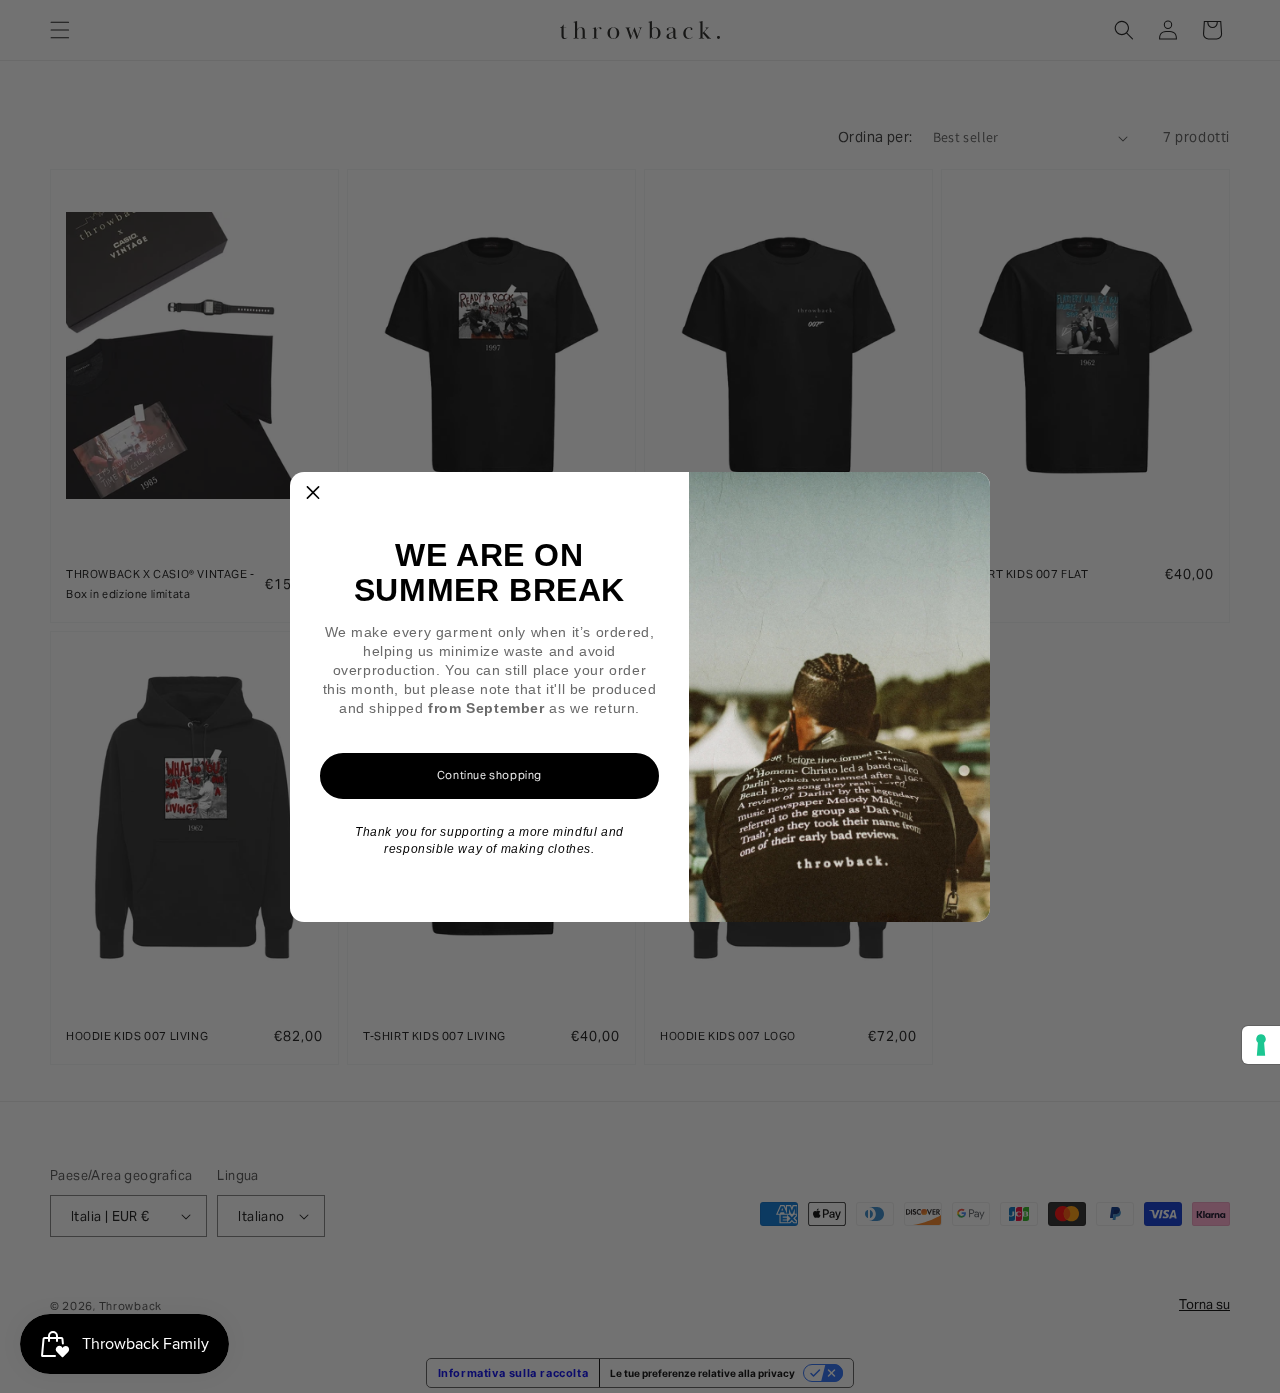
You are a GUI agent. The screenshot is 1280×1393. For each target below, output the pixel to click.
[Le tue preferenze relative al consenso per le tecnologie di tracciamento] (1261, 1045)
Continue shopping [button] (489, 775)
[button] (313, 495)
